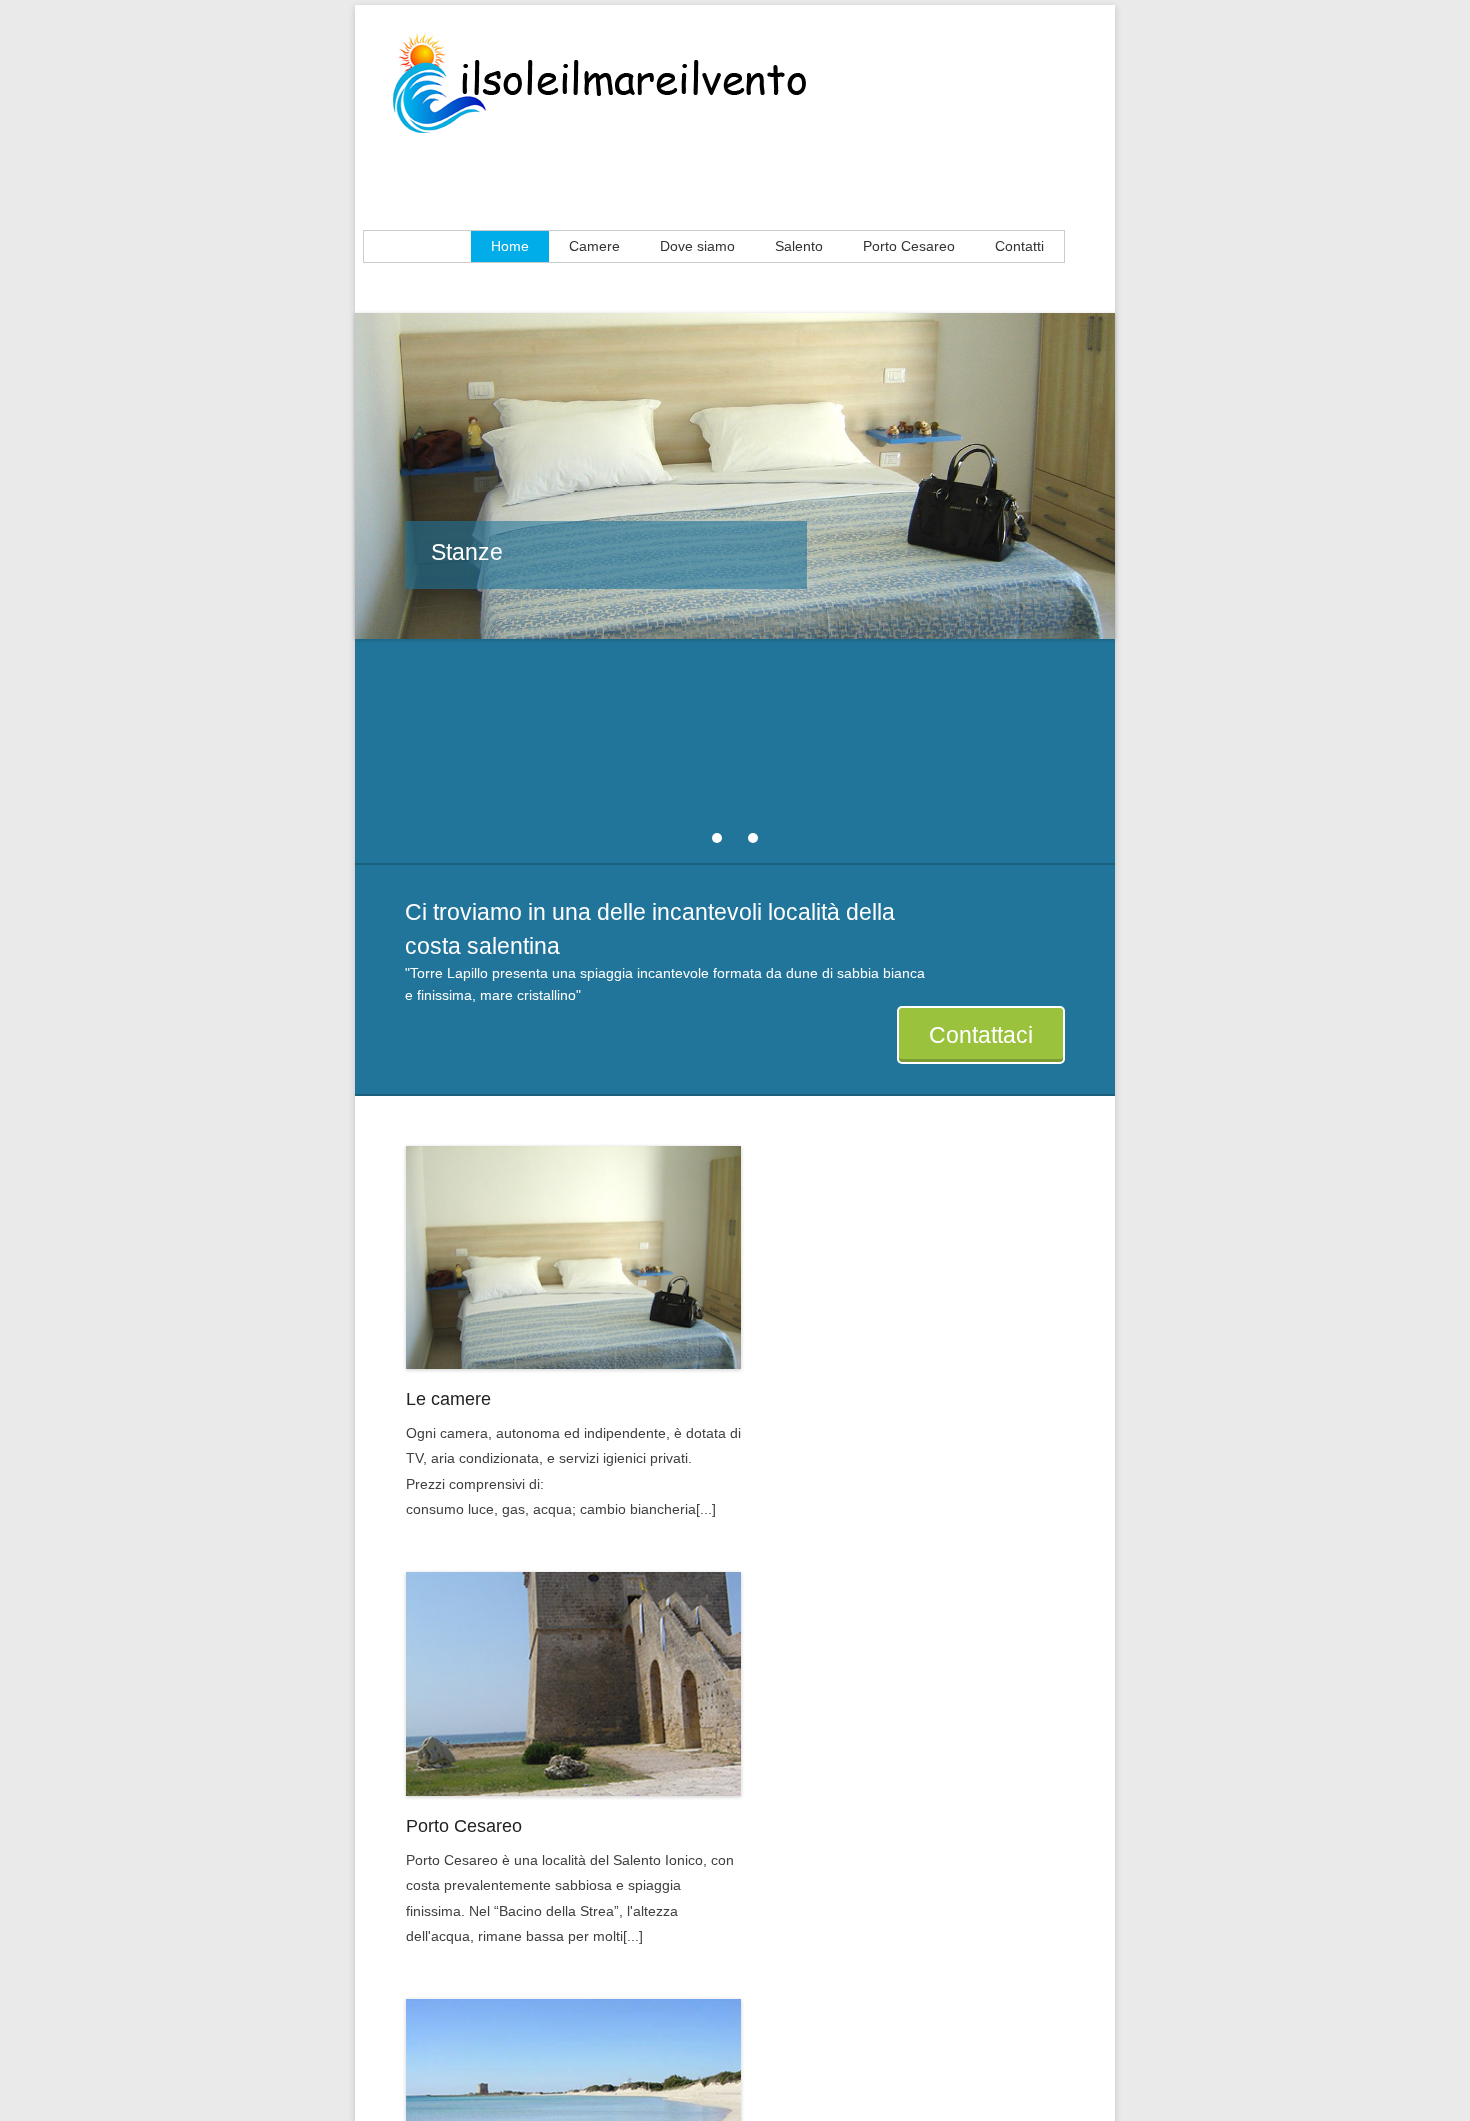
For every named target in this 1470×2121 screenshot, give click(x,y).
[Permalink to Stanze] (735, 476)
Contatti (1019, 246)
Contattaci (981, 1035)
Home (510, 246)
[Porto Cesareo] (573, 1684)
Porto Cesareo (909, 246)
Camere (594, 246)
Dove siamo (697, 246)
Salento (799, 246)
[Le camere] (573, 1257)
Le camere (448, 1399)
